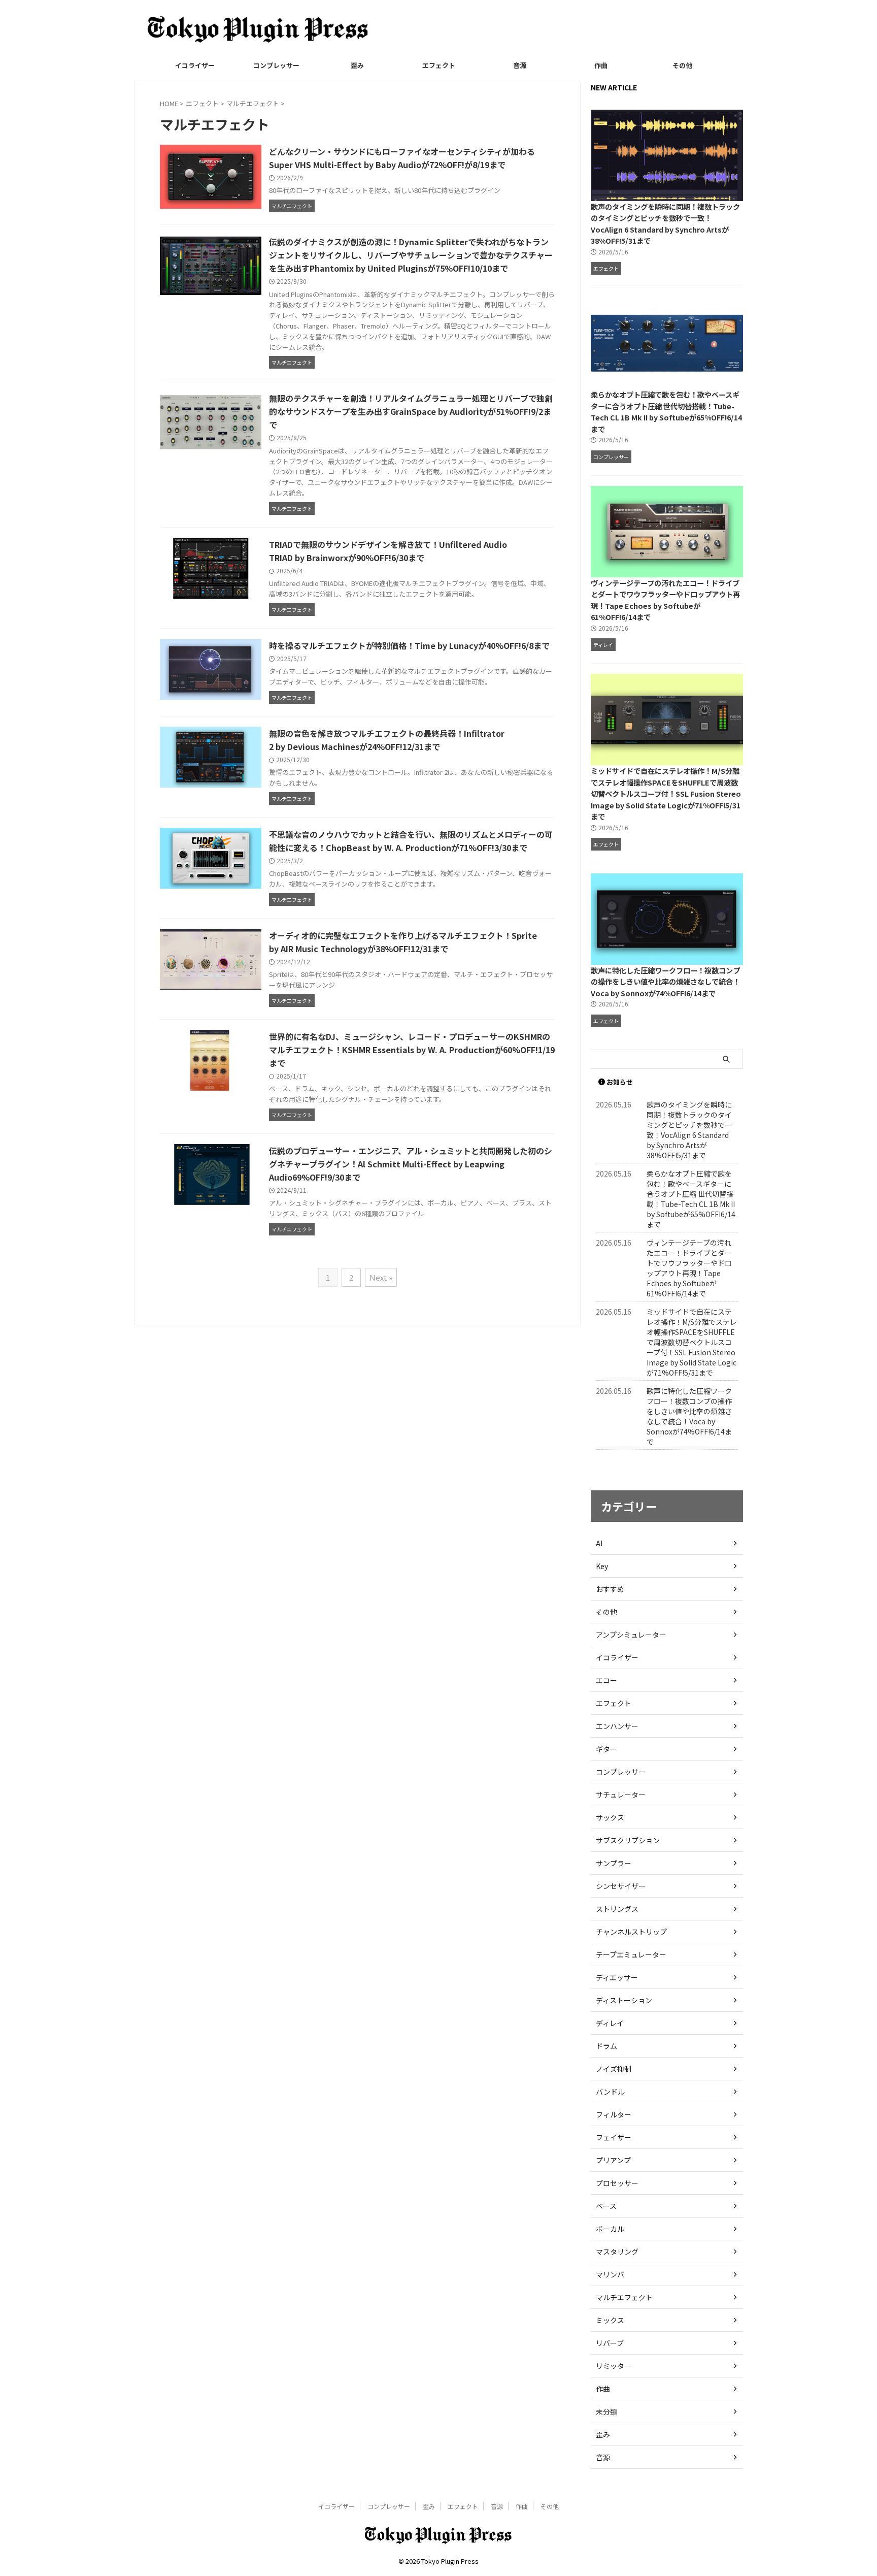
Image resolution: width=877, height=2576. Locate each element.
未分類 (606, 2411)
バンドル (610, 2092)
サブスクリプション (628, 1840)
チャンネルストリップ (631, 1932)
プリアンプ (613, 2160)
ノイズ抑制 (614, 2069)
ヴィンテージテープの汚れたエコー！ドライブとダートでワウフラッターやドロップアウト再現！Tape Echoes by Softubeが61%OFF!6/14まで (665, 600)
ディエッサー (617, 1977)
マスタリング (617, 2252)
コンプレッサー (276, 65)
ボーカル (610, 2229)
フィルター (614, 2114)
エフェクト (439, 65)
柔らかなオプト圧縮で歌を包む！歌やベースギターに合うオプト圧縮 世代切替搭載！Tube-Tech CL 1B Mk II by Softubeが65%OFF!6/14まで (666, 412)
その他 (682, 65)
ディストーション (624, 2000)
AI (599, 1543)
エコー (606, 1680)
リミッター (614, 2366)
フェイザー (614, 2137)
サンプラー (614, 1863)
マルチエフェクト (624, 2297)
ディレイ (610, 2023)
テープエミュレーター (631, 1954)
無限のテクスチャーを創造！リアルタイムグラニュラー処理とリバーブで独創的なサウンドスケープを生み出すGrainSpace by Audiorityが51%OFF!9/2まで (411, 411)
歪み (357, 65)
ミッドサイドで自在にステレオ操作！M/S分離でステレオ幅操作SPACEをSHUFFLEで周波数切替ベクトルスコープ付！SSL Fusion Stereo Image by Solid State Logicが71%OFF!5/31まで (666, 793)
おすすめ (610, 1589)
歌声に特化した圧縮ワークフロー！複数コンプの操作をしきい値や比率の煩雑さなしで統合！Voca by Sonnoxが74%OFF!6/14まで (665, 982)
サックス (610, 1817)
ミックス (610, 2320)
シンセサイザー (621, 1886)
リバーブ (610, 2343)
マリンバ (610, 2274)
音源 (520, 65)
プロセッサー (617, 2183)
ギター (606, 1749)
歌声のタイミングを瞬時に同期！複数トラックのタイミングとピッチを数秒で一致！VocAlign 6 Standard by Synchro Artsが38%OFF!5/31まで (665, 224)
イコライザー (195, 65)
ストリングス (617, 1909)
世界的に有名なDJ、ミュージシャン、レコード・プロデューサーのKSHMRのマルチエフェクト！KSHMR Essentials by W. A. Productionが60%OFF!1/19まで (412, 1050)
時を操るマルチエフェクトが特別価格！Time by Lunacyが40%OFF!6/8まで (409, 645)
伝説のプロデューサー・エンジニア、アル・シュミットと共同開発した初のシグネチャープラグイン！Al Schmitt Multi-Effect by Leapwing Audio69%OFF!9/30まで (411, 1164)
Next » (381, 1277)
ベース (606, 2206)
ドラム (606, 2046)
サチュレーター (621, 1795)
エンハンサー (617, 1726)
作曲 (601, 65)
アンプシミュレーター (631, 1635)
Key (602, 1566)
